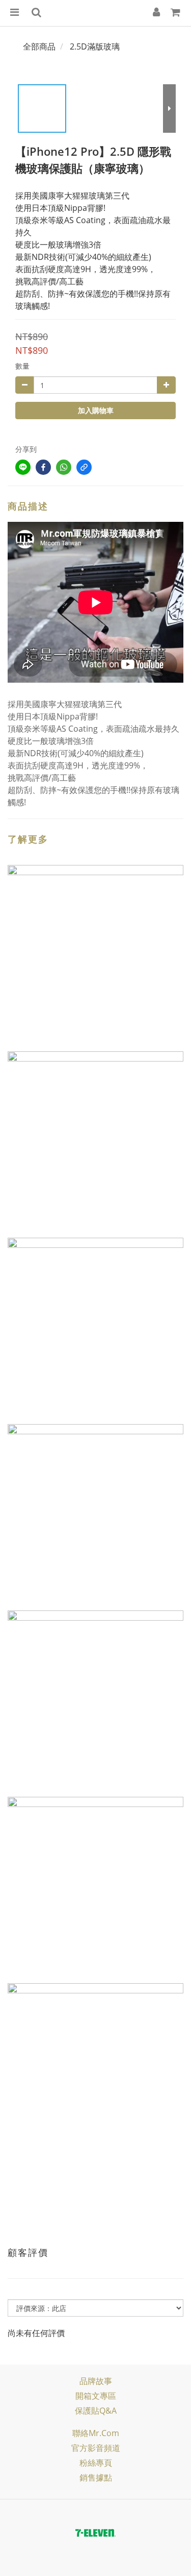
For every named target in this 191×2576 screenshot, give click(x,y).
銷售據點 (96, 2477)
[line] (23, 467)
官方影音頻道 (96, 2448)
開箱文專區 (96, 2396)
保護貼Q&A (96, 2411)
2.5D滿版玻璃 (95, 46)
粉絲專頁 (96, 2463)
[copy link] (84, 467)
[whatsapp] (64, 467)
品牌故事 (96, 2381)
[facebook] (43, 467)
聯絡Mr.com (96, 2433)
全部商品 (39, 46)
